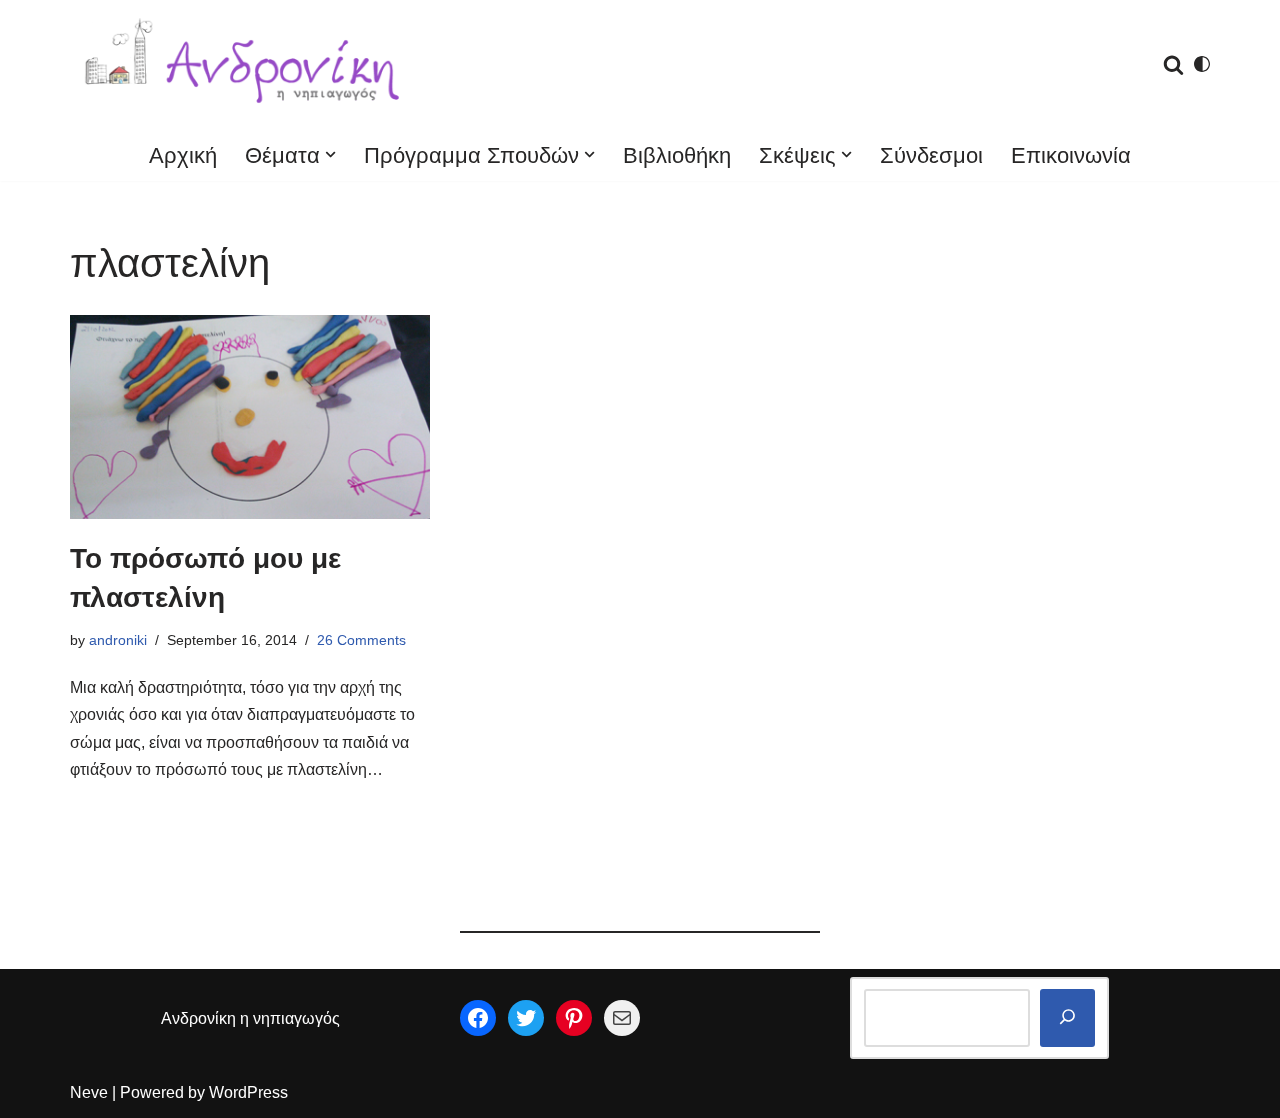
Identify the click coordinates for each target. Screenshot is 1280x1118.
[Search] (1173, 64)
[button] (330, 154)
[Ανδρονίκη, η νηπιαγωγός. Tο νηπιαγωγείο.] (245, 64)
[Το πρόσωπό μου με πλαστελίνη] (250, 416)
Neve (89, 1092)
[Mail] (622, 1018)
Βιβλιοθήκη (677, 155)
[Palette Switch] (1202, 64)
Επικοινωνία (1071, 155)
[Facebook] (478, 1018)
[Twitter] (526, 1018)
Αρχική (183, 155)
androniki (118, 640)
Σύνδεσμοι (931, 155)
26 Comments (361, 640)
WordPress (248, 1092)
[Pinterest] (574, 1018)
